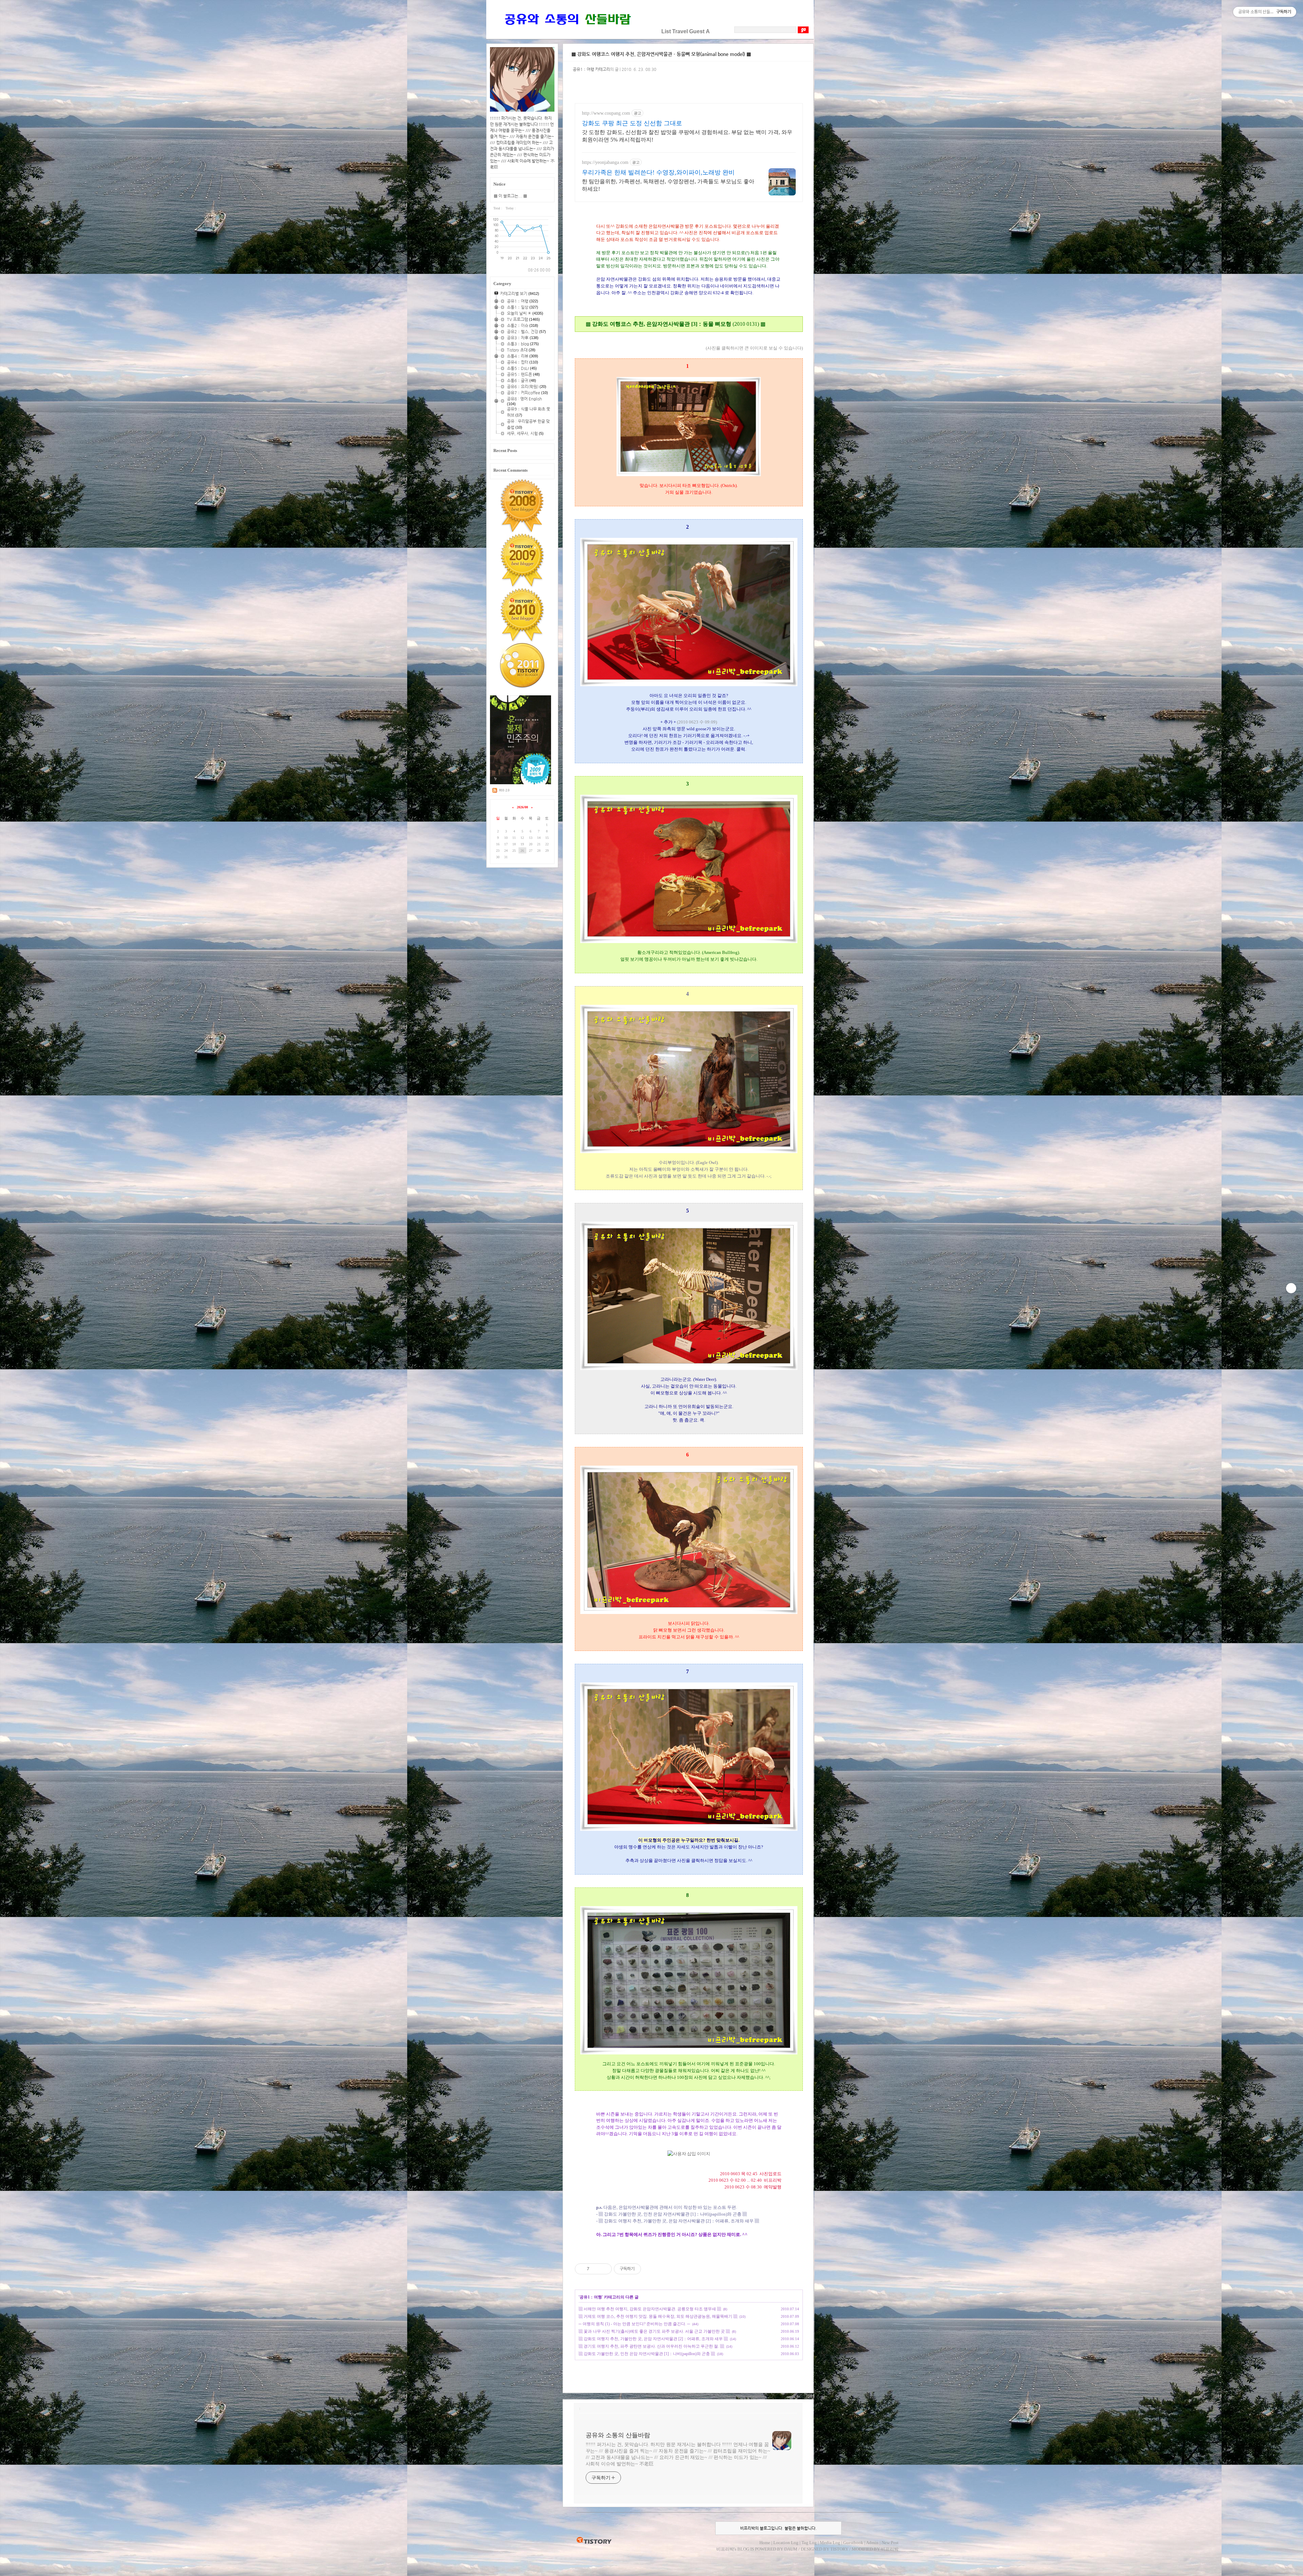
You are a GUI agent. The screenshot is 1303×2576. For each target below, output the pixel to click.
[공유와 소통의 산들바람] (567, 31)
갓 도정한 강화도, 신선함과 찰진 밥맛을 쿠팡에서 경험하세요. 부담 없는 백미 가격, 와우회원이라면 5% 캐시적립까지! (687, 136)
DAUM (791, 2549)
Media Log (830, 2543)
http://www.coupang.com (606, 113)
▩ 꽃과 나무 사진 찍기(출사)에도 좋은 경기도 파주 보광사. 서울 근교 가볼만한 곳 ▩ (654, 2331)
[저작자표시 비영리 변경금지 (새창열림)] (650, 2269)
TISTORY (594, 2541)
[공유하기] (596, 2269)
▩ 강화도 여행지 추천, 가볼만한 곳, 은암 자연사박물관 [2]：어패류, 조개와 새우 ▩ (653, 2339)
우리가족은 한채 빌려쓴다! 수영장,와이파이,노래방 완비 (658, 172)
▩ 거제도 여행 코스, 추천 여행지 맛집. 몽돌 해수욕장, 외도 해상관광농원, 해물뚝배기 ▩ (658, 2316)
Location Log (786, 2543)
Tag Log (809, 2543)
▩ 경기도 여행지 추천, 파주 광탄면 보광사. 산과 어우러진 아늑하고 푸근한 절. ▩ (651, 2346)
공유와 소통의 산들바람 (618, 2435)
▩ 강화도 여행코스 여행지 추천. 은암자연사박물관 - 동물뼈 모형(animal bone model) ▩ (661, 54)
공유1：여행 (591, 2297)
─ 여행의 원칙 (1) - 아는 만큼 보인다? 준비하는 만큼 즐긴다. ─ (634, 2324)
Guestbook (853, 2543)
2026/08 (522, 807)
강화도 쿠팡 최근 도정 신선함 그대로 (632, 123)
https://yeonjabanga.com (605, 162)
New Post (890, 2543)
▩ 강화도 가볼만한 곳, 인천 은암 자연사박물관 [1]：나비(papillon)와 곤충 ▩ (647, 2354)
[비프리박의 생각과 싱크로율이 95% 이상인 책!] (521, 783)
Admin (872, 2543)
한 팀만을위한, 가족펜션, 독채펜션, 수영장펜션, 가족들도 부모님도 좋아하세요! (668, 185)
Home (765, 2543)
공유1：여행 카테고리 (591, 69)
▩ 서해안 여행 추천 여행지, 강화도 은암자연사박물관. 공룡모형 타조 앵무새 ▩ (650, 2309)
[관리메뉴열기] (1291, 1288)
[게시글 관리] (604, 2269)
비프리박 (725, 2549)
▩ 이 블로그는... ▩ (510, 196)
